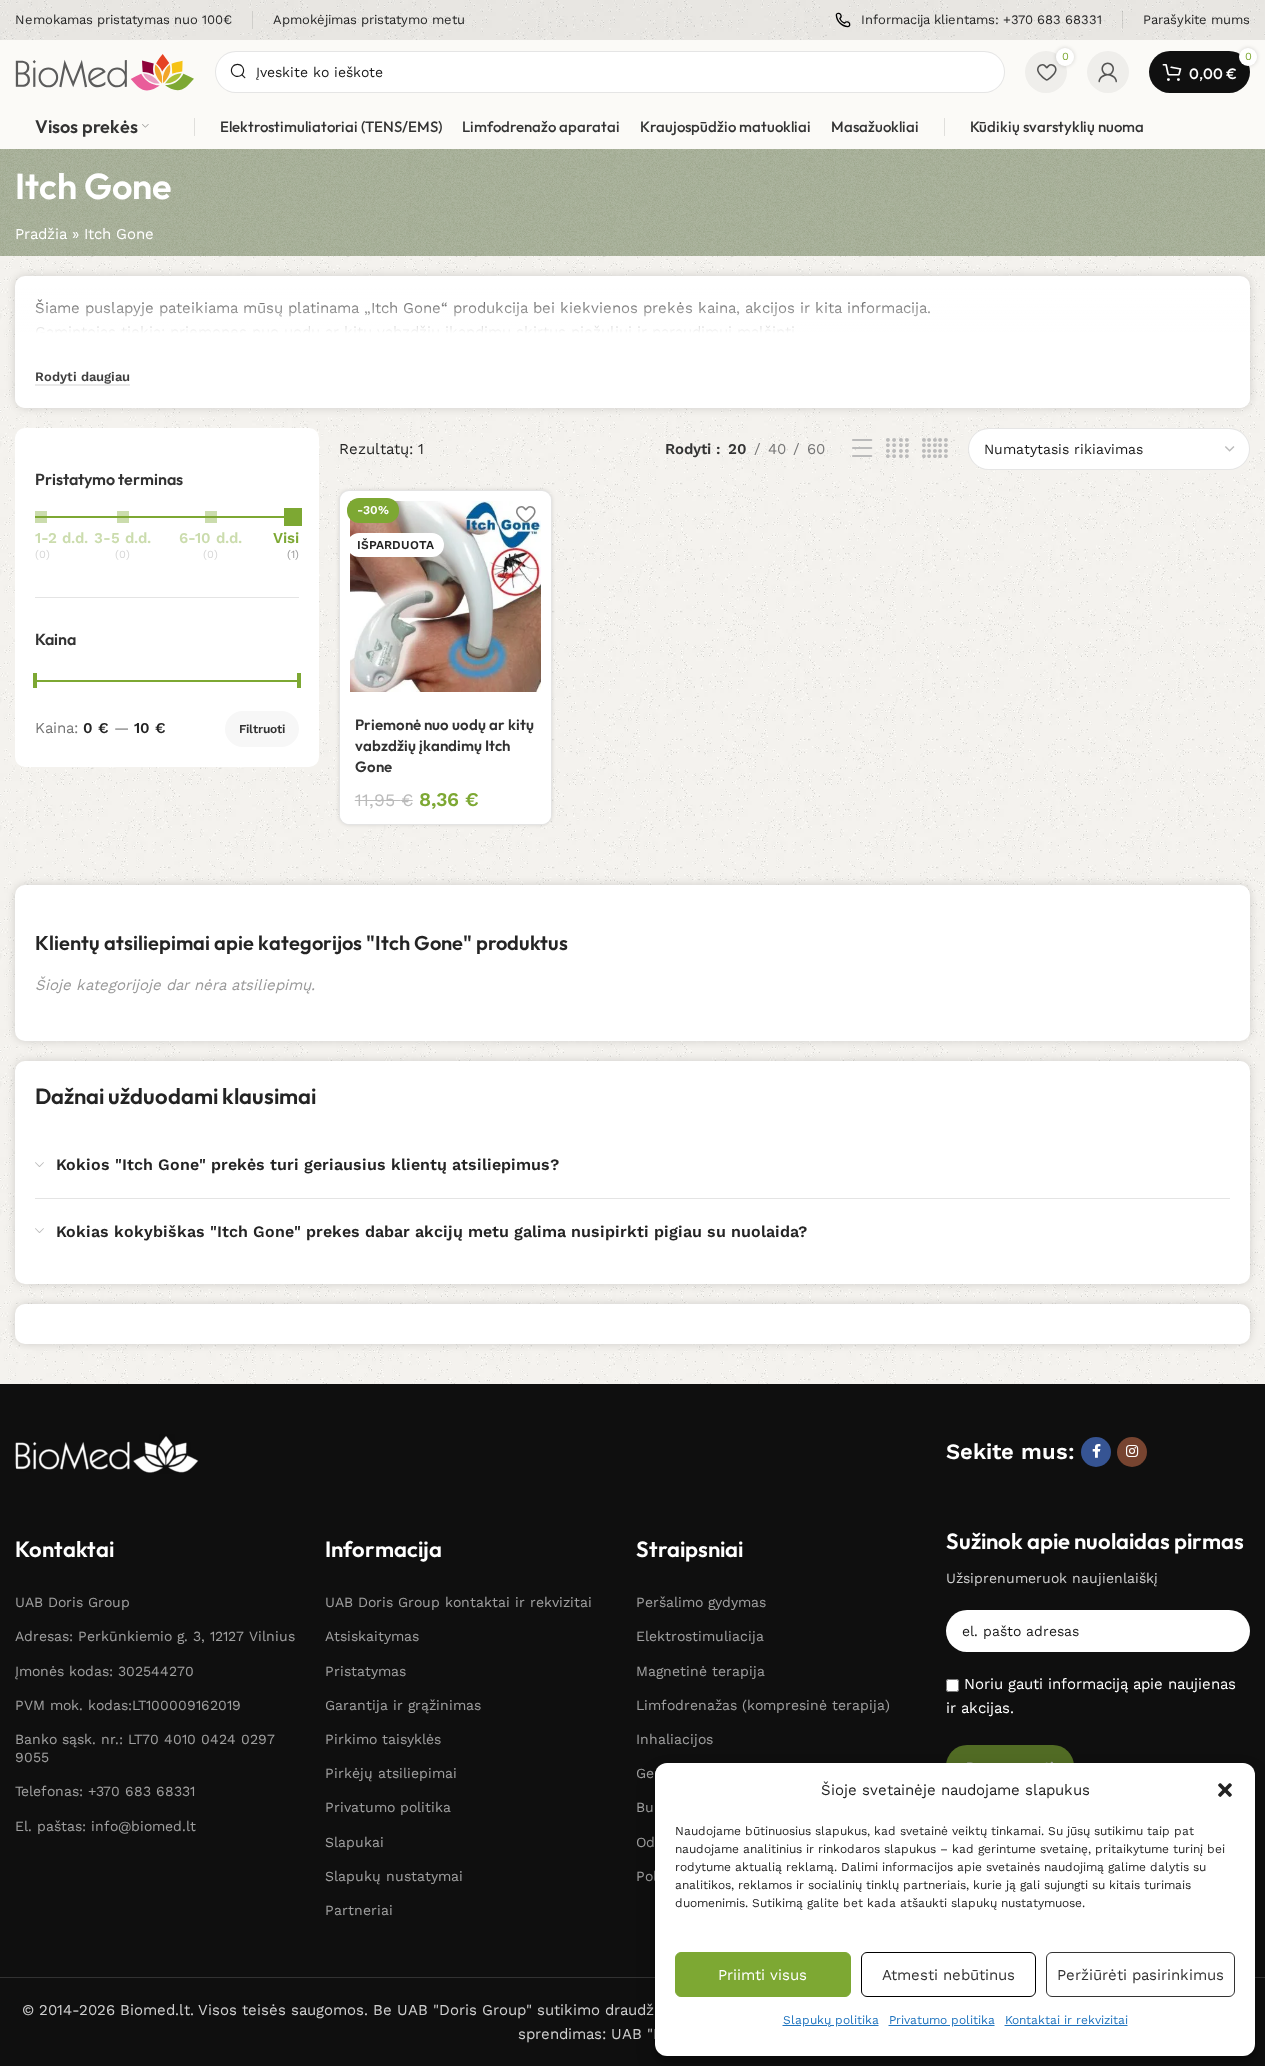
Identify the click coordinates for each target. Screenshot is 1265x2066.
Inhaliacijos (674, 1739)
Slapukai (354, 1842)
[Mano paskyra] (1108, 72)
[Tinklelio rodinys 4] (897, 449)
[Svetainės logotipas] (105, 71)
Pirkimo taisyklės (383, 1739)
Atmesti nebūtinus (948, 1975)
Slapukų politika (831, 2020)
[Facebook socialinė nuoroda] (1096, 1452)
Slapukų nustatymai (394, 1876)
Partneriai (359, 1910)
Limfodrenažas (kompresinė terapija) (763, 1705)
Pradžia (41, 234)
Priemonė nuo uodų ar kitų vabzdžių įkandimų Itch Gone (444, 745)
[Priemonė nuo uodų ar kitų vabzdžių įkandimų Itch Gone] (445, 596)
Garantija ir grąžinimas (403, 1705)
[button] (1225, 1790)
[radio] (286, 537)
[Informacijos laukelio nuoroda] (123, 20)
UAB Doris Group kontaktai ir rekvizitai (458, 1602)
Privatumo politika (942, 2020)
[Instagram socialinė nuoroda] (1132, 1452)
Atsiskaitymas (372, 1636)
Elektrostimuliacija (700, 1636)
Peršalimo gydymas (701, 1602)
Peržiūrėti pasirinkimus (1140, 1975)
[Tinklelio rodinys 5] (935, 449)
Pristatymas (365, 1671)
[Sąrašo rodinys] (862, 449)
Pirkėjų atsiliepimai (391, 1773)
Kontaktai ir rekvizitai (1066, 2020)
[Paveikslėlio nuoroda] (107, 1453)
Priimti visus (762, 1975)
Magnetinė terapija (700, 1671)
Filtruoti (262, 729)
